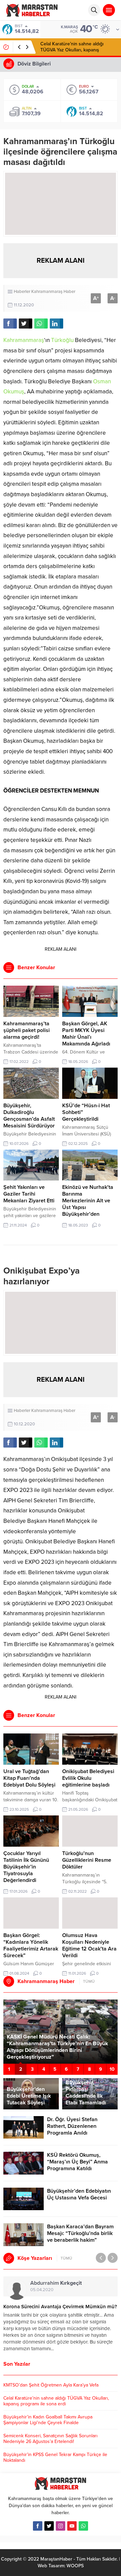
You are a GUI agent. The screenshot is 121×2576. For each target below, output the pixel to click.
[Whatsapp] (83, 2526)
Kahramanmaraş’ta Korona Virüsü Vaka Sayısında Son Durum (60, 2310)
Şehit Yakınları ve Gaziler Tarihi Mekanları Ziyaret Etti (29, 1194)
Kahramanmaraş (24, 340)
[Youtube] (72, 2526)
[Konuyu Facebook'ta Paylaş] (10, 324)
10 (112, 2069)
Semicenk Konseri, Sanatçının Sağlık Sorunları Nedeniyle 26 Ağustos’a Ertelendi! (50, 2439)
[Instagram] (61, 2526)
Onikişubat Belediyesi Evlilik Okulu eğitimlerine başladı (88, 1778)
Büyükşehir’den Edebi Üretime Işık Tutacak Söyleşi (29, 2096)
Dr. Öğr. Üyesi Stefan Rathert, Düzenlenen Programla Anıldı (72, 2126)
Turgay (44, 2283)
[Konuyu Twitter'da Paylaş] (26, 324)
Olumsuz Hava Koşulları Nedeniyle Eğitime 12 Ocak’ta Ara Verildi (89, 1945)
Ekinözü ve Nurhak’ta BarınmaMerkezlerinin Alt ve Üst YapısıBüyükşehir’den (88, 1201)
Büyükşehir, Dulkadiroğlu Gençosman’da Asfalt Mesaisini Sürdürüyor (29, 1116)
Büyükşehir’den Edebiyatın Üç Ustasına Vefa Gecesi (79, 2194)
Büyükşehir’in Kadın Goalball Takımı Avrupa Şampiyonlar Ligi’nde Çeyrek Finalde (78, 50)
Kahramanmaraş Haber (53, 292)
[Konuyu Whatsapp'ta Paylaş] (41, 324)
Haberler (22, 292)
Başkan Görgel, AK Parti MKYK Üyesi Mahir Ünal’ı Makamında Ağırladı (86, 1034)
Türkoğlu (62, 340)
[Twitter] (49, 2526)
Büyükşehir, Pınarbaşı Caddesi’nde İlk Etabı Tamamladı (86, 2093)
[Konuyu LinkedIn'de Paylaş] (56, 324)
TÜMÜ (89, 1981)
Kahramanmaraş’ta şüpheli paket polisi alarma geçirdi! (27, 1030)
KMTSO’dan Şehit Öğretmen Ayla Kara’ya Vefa (51, 2385)
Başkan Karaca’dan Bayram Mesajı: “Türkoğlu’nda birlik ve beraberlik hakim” (80, 2233)
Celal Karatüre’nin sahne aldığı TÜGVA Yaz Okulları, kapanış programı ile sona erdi (56, 2401)
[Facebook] (38, 2526)
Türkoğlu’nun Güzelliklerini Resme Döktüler (87, 1860)
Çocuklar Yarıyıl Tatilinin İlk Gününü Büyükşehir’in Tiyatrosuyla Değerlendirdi (26, 1867)
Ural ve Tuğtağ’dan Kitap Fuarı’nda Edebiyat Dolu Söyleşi (29, 1778)
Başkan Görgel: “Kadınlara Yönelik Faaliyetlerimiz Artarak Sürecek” (31, 1945)
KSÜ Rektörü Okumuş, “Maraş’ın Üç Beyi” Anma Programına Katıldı (77, 2162)
